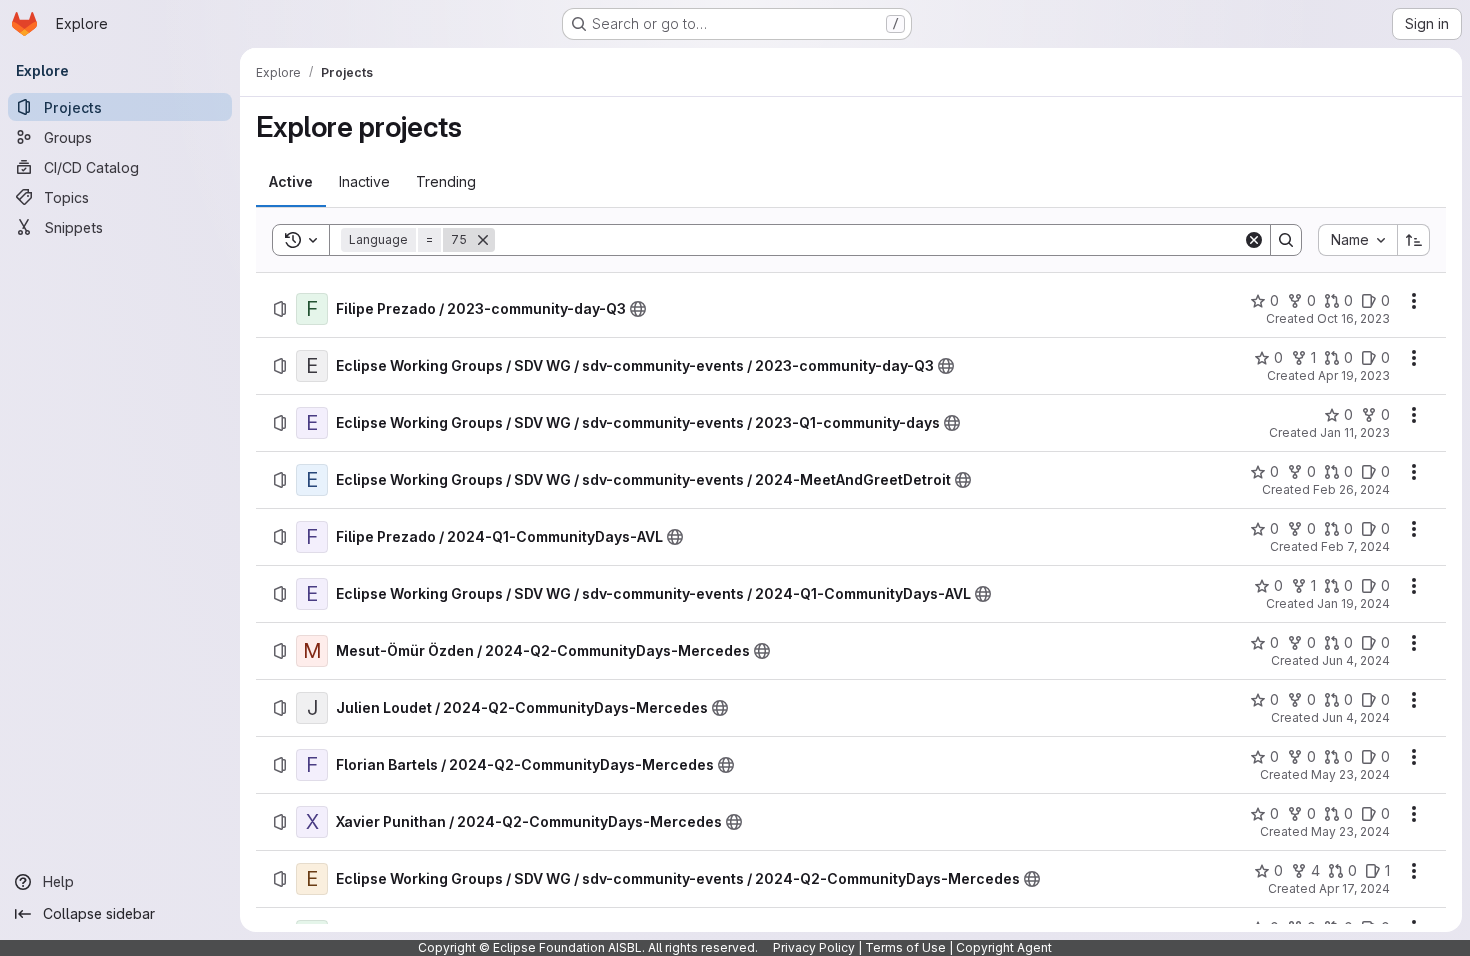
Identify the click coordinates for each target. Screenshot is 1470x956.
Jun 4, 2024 (1356, 660)
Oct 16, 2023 (1353, 318)
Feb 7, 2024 (1355, 546)
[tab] (291, 182)
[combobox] (1357, 240)
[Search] (1286, 240)
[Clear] (1254, 240)
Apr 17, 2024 (1354, 888)
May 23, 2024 (1350, 774)
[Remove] (483, 240)
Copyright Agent (1004, 947)
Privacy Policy (814, 947)
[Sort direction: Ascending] (1414, 240)
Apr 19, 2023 (1354, 375)
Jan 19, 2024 (1353, 603)
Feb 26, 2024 (1351, 489)
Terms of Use (905, 947)
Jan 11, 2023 (1355, 432)
